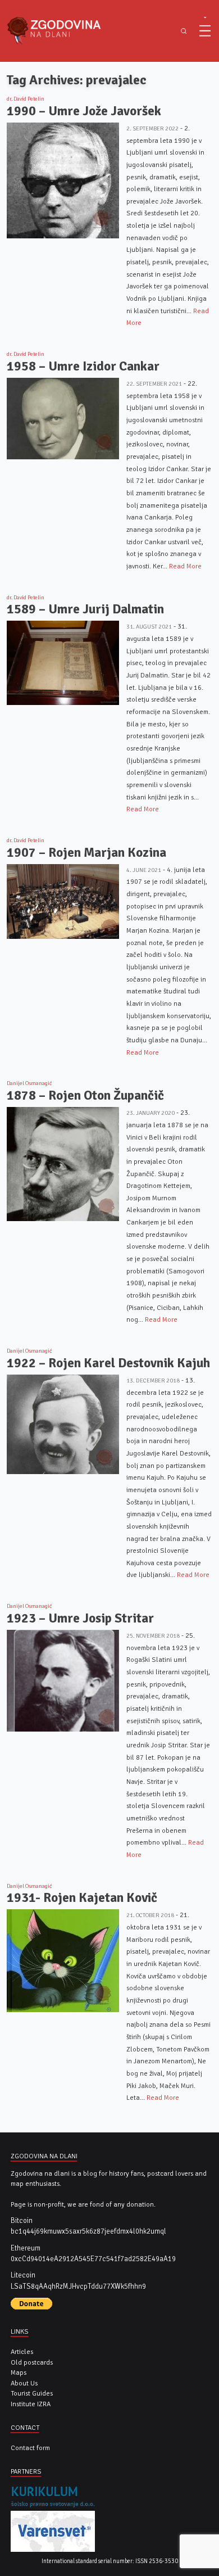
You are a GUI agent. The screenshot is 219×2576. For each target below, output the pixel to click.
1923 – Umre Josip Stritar (80, 1618)
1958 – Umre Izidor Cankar (83, 366)
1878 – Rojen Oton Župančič (85, 1095)
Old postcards (32, 2362)
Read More (185, 566)
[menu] (205, 31)
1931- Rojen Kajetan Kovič (82, 1898)
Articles (22, 2352)
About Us (24, 2383)
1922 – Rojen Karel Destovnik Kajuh (108, 1363)
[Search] (184, 31)
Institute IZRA (31, 2404)
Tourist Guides (32, 2393)
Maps (19, 2372)
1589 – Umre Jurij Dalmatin (85, 609)
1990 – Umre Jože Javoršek (84, 111)
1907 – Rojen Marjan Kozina (86, 853)
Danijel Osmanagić (29, 1083)
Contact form (30, 2448)
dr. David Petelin (26, 99)
